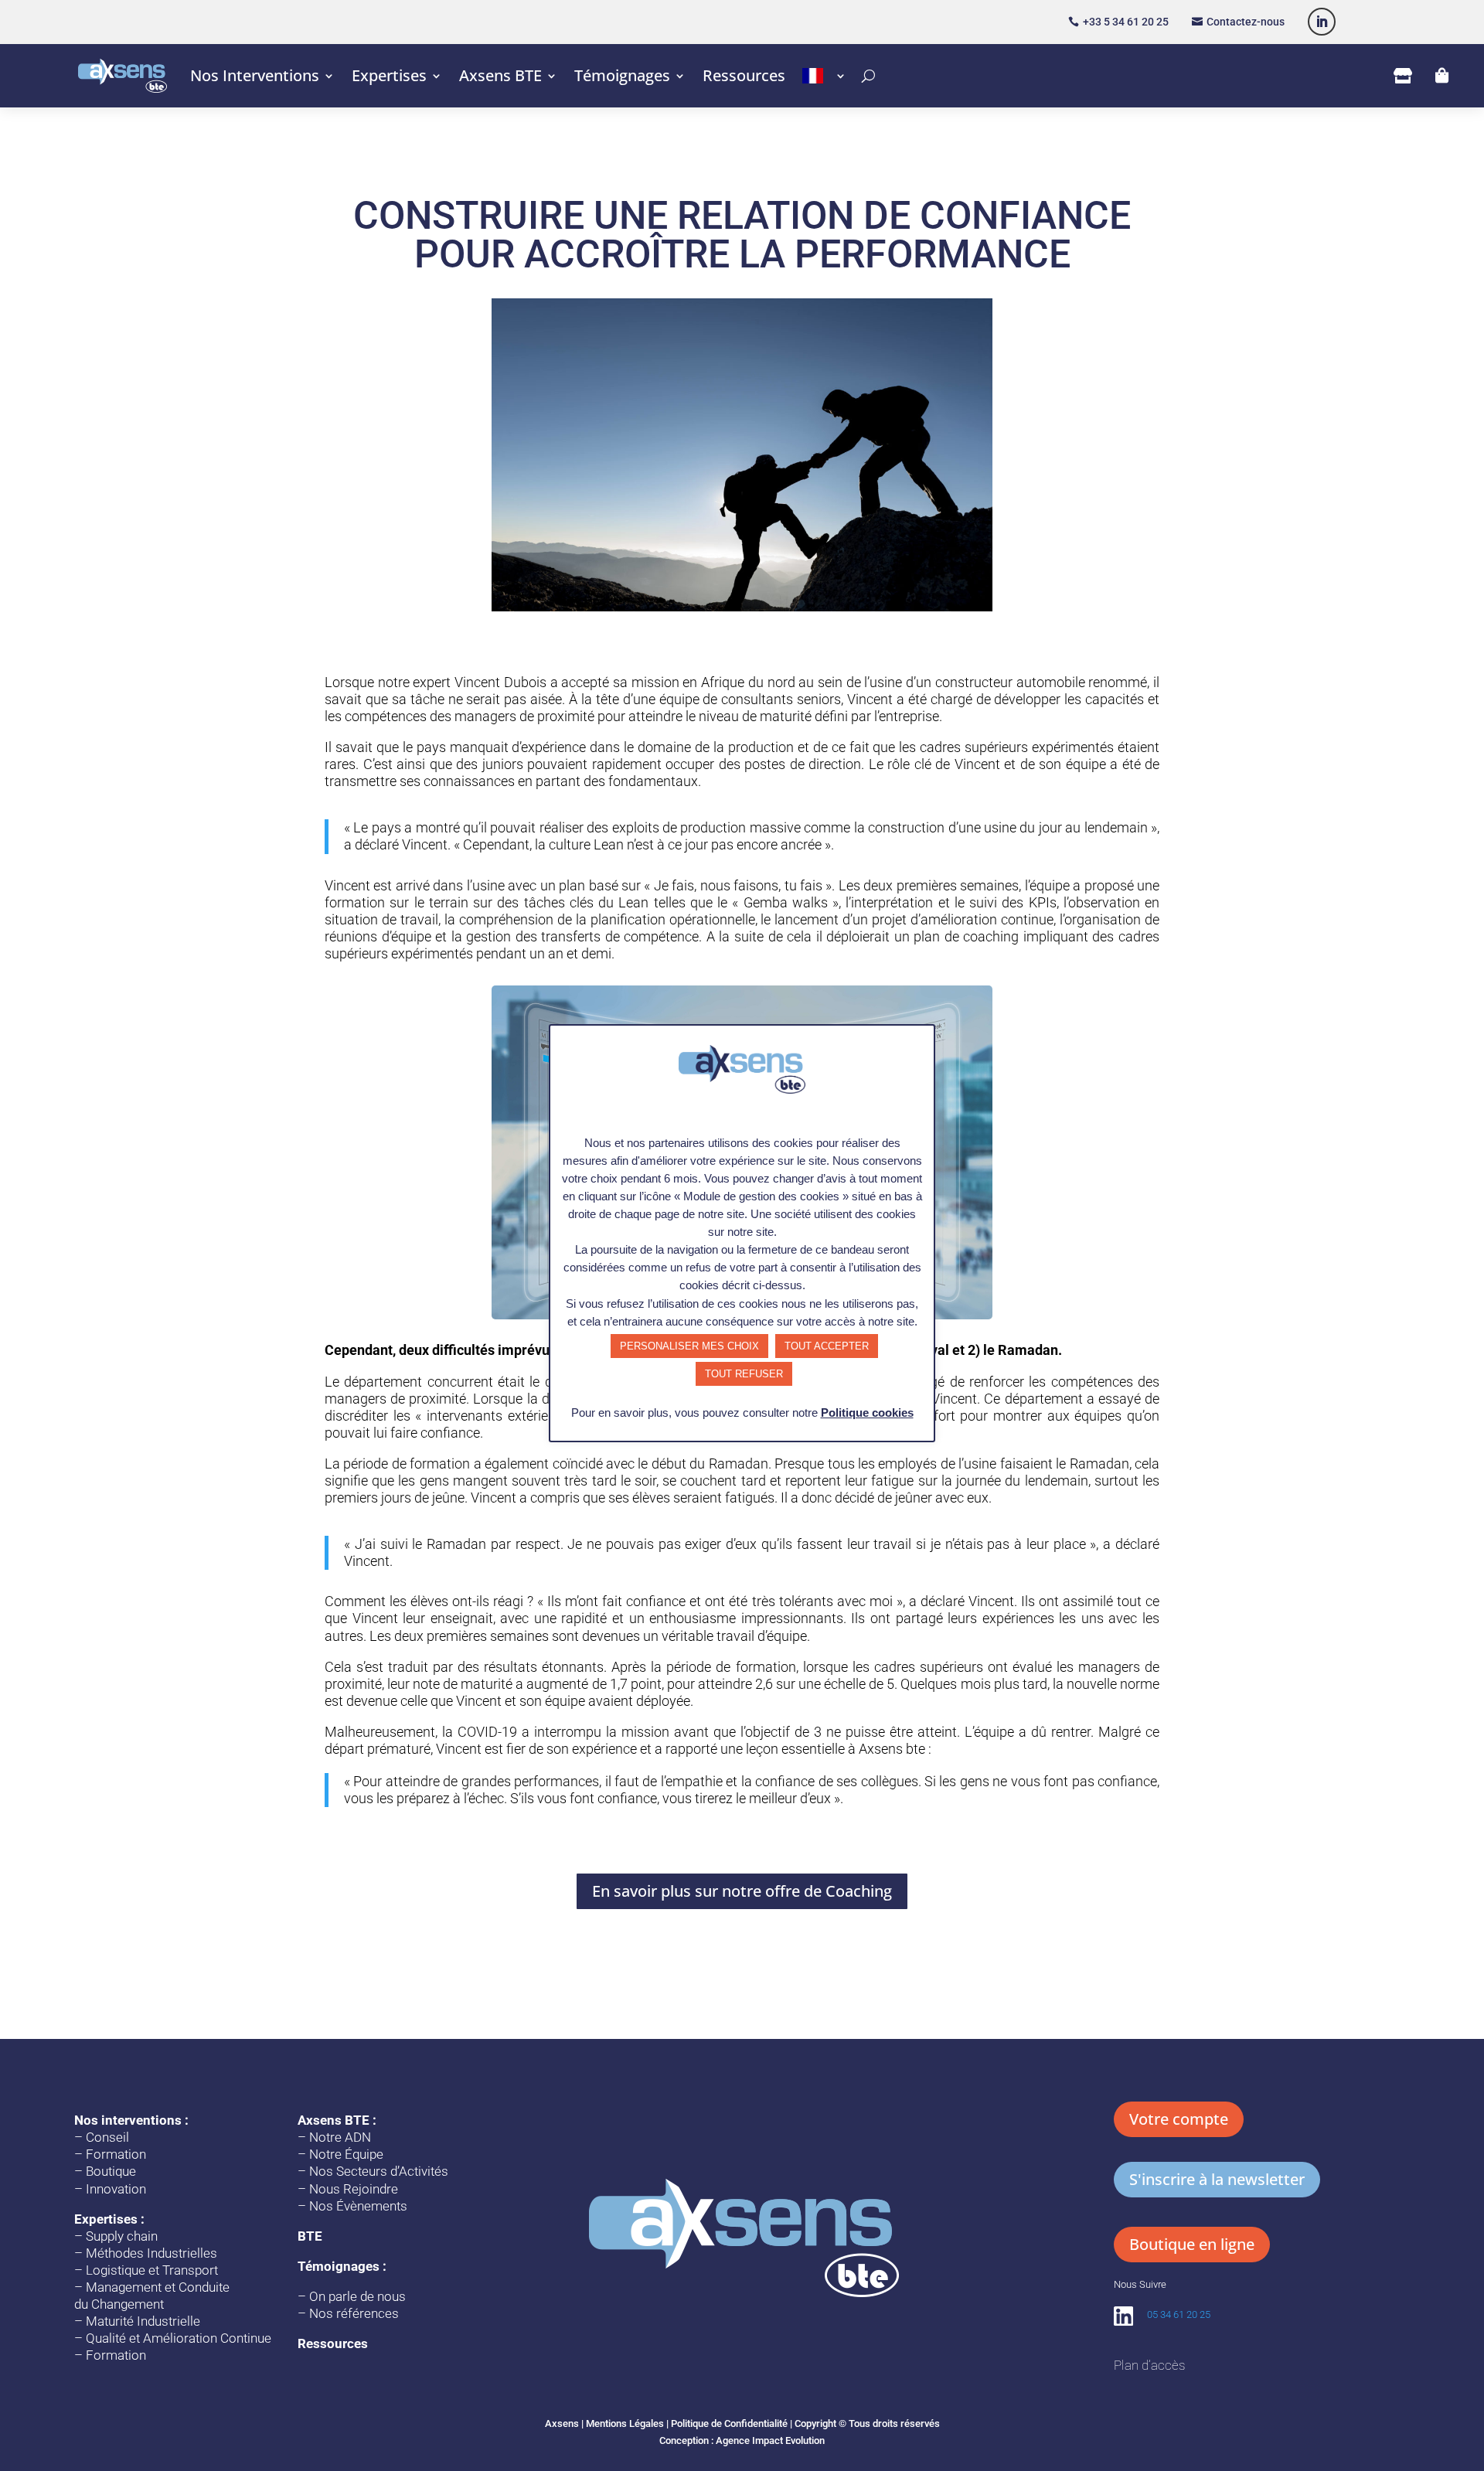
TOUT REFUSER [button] (744, 1374)
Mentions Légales (625, 2423)
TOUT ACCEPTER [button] (827, 1346)
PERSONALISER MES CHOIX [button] (689, 1346)
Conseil (107, 2137)
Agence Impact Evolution (770, 2440)
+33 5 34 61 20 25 (1126, 22)
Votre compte (1179, 2119)
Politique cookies (867, 1412)
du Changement (119, 2304)
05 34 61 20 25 (1179, 2314)
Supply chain (122, 2236)
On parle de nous (357, 2296)
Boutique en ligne (1192, 2244)
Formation (116, 2154)
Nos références (354, 2313)
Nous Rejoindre (354, 2189)
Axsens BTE (500, 75)
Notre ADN (340, 2137)
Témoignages (622, 75)
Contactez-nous (1246, 22)
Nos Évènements (358, 2206)
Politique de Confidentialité (729, 2423)
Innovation (116, 2189)
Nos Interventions (255, 75)
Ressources (744, 75)
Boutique (111, 2171)
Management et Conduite (158, 2287)
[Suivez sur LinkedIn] (1322, 22)
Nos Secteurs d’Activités (379, 2171)
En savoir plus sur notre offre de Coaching (742, 1891)
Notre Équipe (346, 2154)
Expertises (389, 75)
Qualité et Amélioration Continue (179, 2338)
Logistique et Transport (152, 2270)
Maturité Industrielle (143, 2321)
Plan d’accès (1149, 2365)
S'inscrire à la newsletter (1217, 2179)
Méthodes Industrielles (151, 2253)
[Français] (824, 76)
